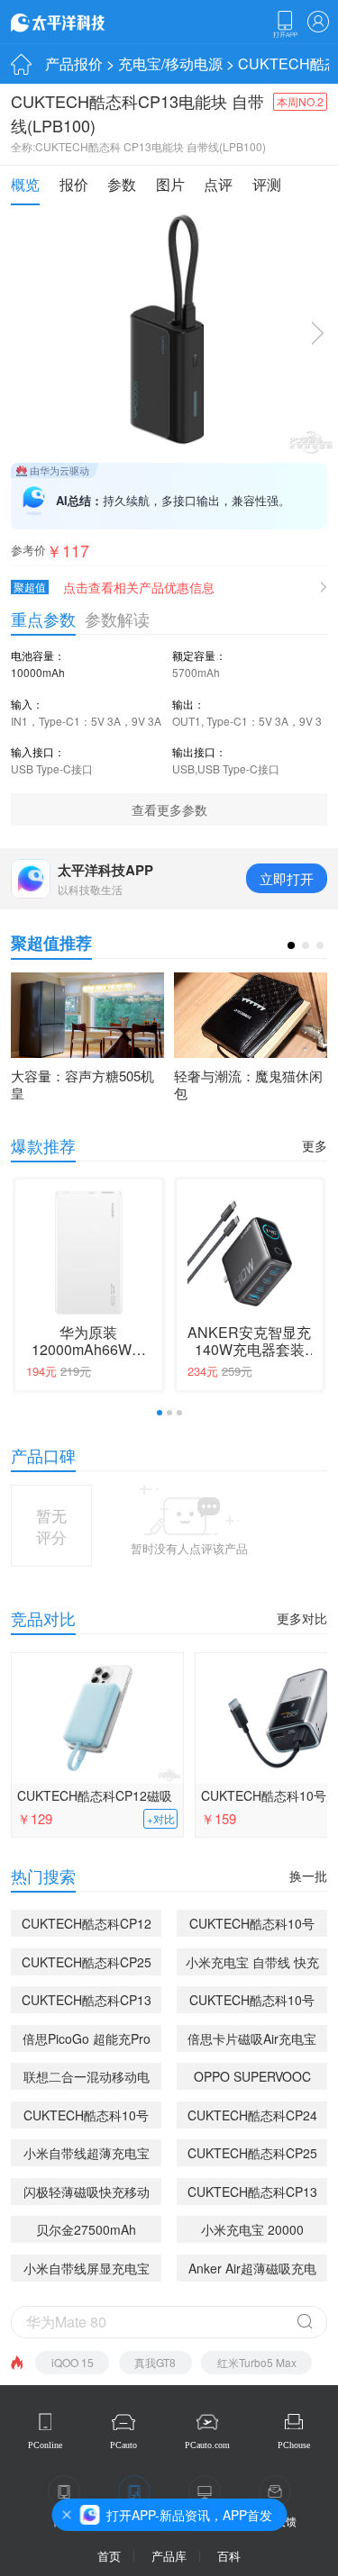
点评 (218, 184)
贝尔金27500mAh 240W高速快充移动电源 (86, 2232)
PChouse (294, 2445)
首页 (109, 2556)
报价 (74, 184)
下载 (285, 24)
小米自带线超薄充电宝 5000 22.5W (87, 2155)
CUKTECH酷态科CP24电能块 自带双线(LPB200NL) (252, 2117)
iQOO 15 (73, 2362)
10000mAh (38, 672)
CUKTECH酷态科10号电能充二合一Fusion (86, 2117)
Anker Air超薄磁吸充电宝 (252, 2270)
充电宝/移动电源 (170, 63)
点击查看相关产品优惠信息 (139, 587)
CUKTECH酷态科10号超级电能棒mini (252, 1925)
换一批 (308, 1876)
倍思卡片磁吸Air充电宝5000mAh (252, 2041)
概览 (25, 184)
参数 (122, 184)
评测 (267, 184)
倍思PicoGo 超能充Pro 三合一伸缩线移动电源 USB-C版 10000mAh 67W (87, 2041)
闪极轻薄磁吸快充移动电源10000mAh (87, 2194)
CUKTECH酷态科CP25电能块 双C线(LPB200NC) (87, 1964)
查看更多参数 (169, 809)
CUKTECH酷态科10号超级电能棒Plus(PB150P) (252, 2002)
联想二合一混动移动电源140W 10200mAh (87, 2079)
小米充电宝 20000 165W (252, 2232)
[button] (291, 945)
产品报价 (74, 63)
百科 (229, 2556)
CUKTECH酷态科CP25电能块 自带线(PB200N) (252, 2155)
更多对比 (302, 1618)
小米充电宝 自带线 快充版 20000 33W (252, 1964)
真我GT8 (155, 2362)
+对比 (161, 1819)
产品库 (169, 2556)
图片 (170, 184)
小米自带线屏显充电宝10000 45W (87, 2270)
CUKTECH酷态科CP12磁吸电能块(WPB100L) (95, 1798)
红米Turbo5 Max (257, 2362)
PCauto (123, 2445)
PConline (45, 2445)
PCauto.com (207, 2445)
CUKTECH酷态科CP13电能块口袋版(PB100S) (86, 2002)
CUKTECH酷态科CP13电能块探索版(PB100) (252, 2194)
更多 (315, 1145)
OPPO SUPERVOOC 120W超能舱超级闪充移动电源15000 (252, 2079)
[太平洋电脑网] (83, 22)
